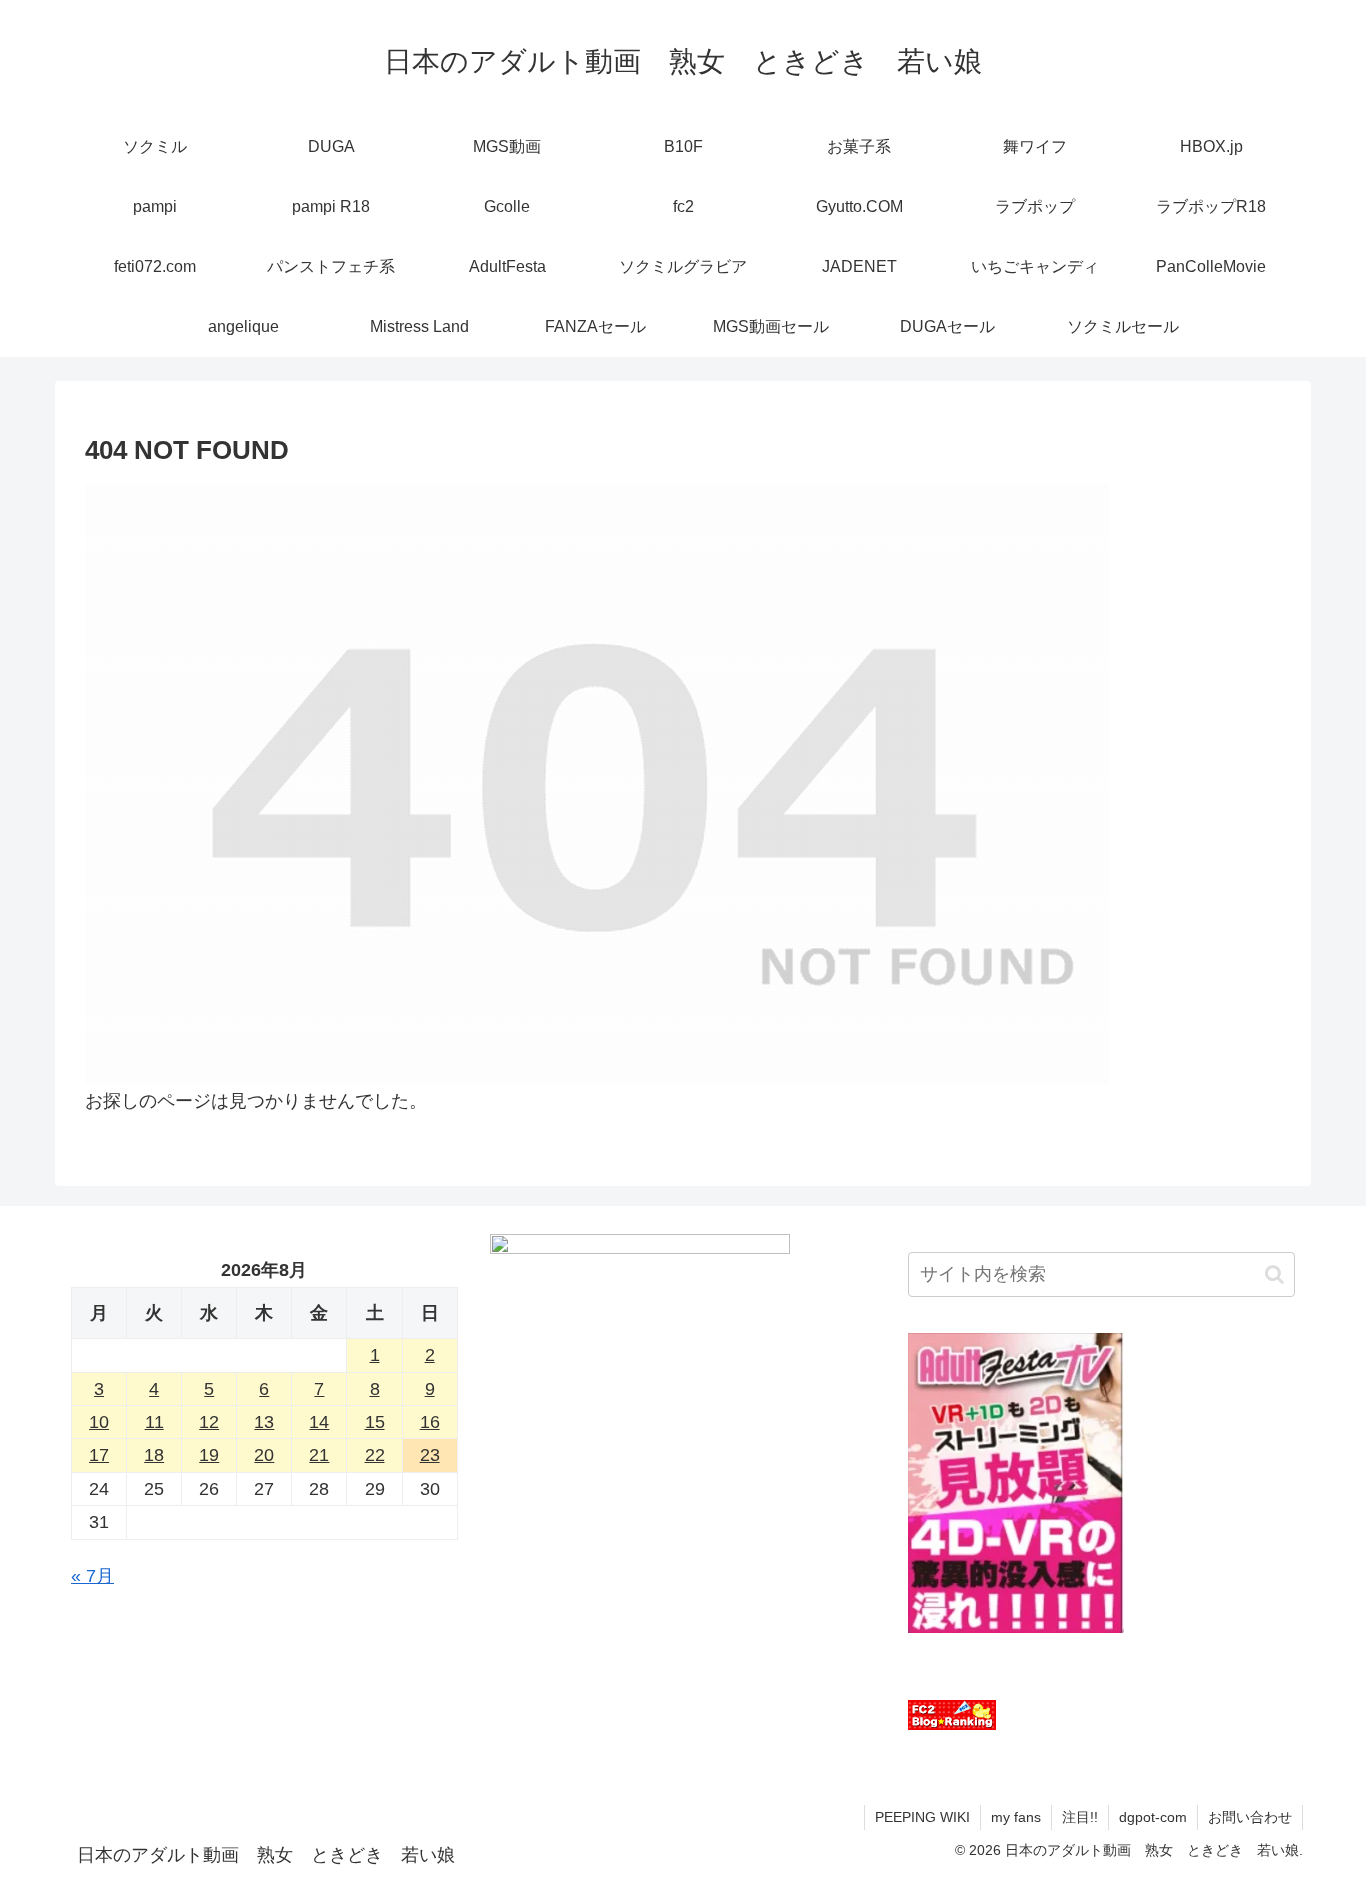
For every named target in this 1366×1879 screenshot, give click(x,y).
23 (430, 1455)
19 (209, 1455)
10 (99, 1422)
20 (264, 1455)
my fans (1016, 1817)
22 (375, 1455)
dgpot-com (1153, 1817)
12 (209, 1422)
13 (264, 1422)
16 (430, 1422)
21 (319, 1455)
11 (154, 1422)
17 (99, 1455)
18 (154, 1455)
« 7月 (92, 1576)
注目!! (1080, 1817)
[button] (1274, 1274)
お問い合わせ (1250, 1817)
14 (319, 1422)
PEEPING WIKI (922, 1817)
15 (375, 1422)
